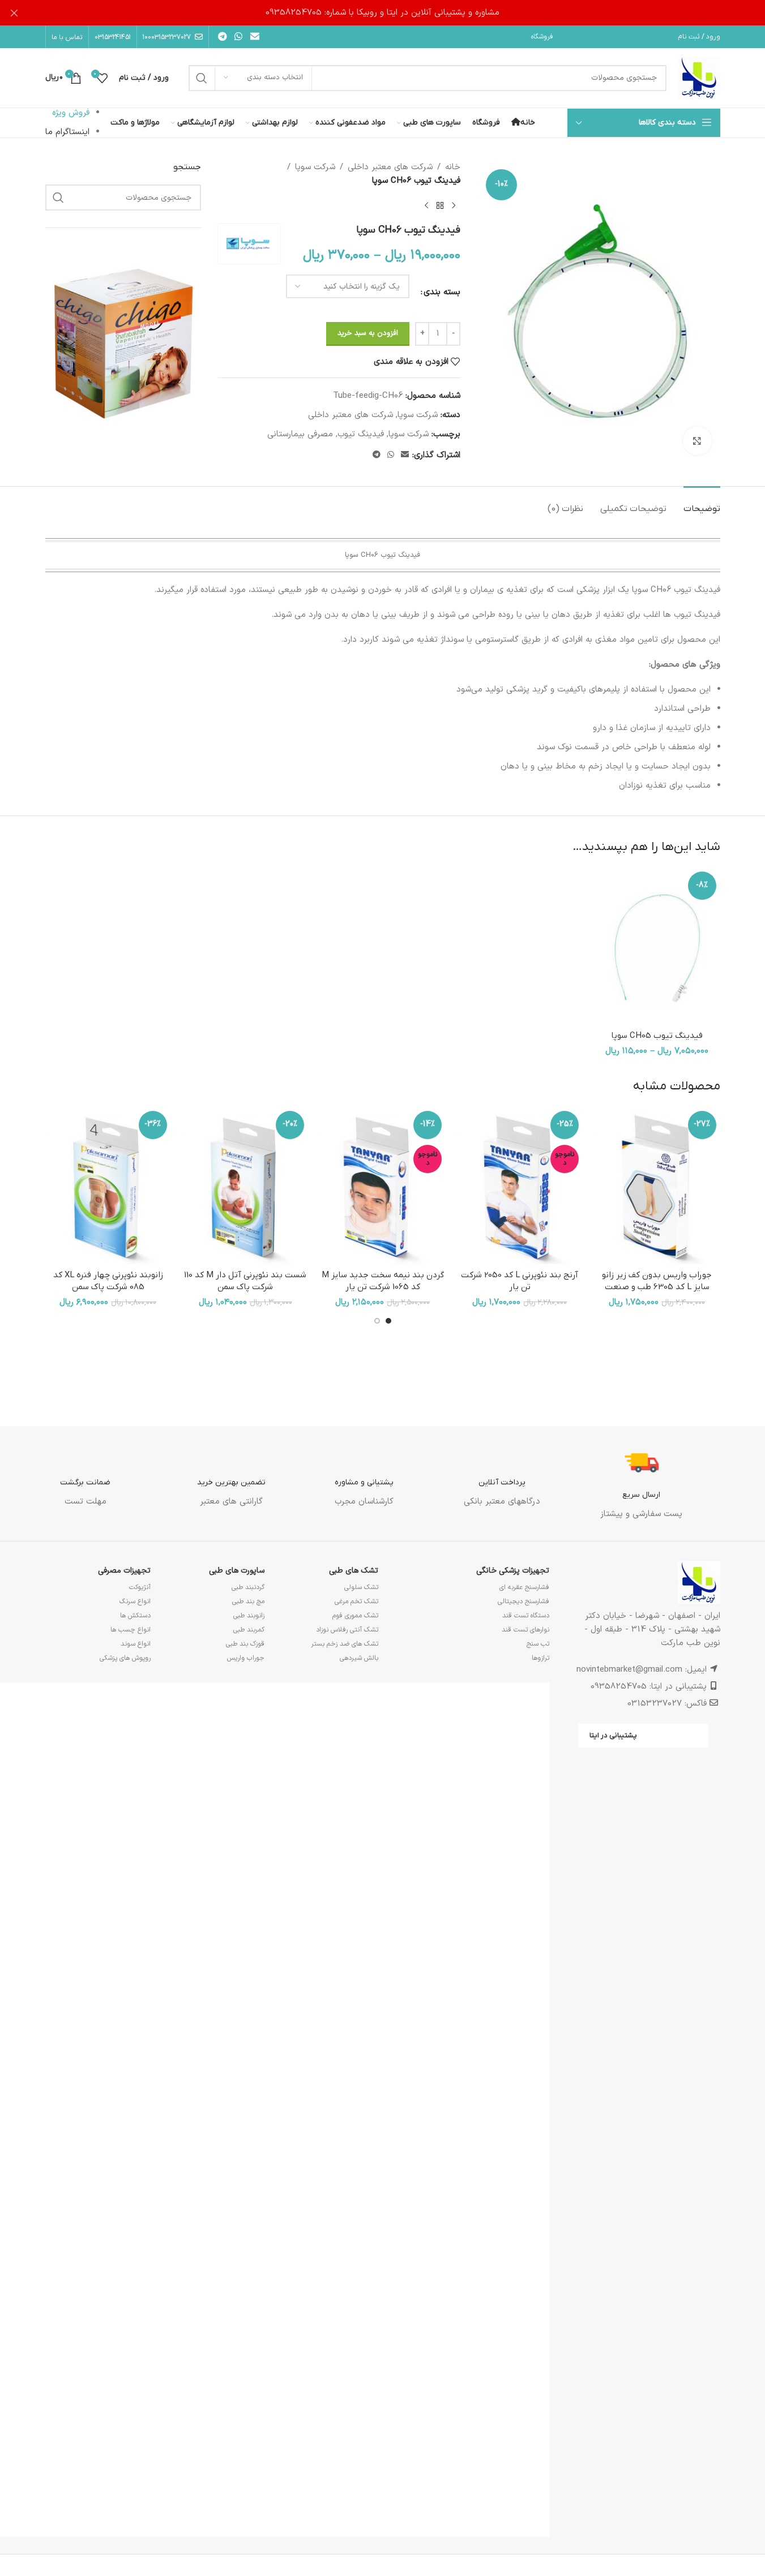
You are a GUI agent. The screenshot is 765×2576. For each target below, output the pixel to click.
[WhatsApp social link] (239, 37)
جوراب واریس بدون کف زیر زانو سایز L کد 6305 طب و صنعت (657, 1281)
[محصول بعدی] (426, 206)
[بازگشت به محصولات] (440, 206)
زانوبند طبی (249, 1616)
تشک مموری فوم (355, 1616)
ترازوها (540, 1658)
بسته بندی (442, 292)
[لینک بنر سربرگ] (382, 13)
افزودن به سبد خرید (368, 333)
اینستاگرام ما (67, 132)
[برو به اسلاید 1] (388, 1321)
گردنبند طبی (248, 1587)
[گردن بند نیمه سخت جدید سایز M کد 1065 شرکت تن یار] (382, 1186)
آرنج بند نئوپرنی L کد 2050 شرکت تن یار (520, 1281)
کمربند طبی (249, 1630)
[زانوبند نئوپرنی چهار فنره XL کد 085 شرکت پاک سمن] (108, 1186)
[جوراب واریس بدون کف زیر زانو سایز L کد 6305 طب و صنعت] (657, 1186)
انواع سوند (136, 1644)
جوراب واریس (246, 1658)
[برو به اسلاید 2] (377, 1321)
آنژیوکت (140, 1587)
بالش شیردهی (359, 1658)
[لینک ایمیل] (255, 37)
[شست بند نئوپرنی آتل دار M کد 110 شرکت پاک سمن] (245, 1186)
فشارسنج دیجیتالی (523, 1602)
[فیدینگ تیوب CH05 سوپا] (657, 946)
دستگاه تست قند (526, 1616)
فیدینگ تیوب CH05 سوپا (657, 1036)
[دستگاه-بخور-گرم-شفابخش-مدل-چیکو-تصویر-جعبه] (123, 342)
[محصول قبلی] (454, 206)
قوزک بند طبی (245, 1644)
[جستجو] (202, 78)
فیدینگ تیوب (361, 434)
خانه (453, 167)
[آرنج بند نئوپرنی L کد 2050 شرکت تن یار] (520, 1186)
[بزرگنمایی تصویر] (697, 441)
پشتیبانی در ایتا (613, 1735)
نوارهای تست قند (525, 1630)
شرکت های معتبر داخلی (390, 167)
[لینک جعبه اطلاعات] (641, 1484)
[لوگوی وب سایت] (699, 78)
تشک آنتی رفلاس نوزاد (347, 1630)
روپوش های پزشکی (125, 1658)
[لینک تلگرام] (223, 37)
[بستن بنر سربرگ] (14, 13)
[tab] (702, 503)
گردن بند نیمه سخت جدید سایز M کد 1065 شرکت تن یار (383, 1281)
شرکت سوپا (315, 167)
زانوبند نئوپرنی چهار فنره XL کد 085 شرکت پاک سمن (108, 1281)
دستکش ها (135, 1616)
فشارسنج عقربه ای (524, 1587)
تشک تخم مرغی (356, 1602)
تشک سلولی (361, 1587)
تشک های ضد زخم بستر (345, 1644)
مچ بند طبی (248, 1602)
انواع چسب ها (131, 1630)
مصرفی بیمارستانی (300, 434)
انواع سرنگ (135, 1602)
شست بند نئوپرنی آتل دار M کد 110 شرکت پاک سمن (245, 1281)
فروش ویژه (71, 113)
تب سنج (538, 1644)
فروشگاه (542, 37)
